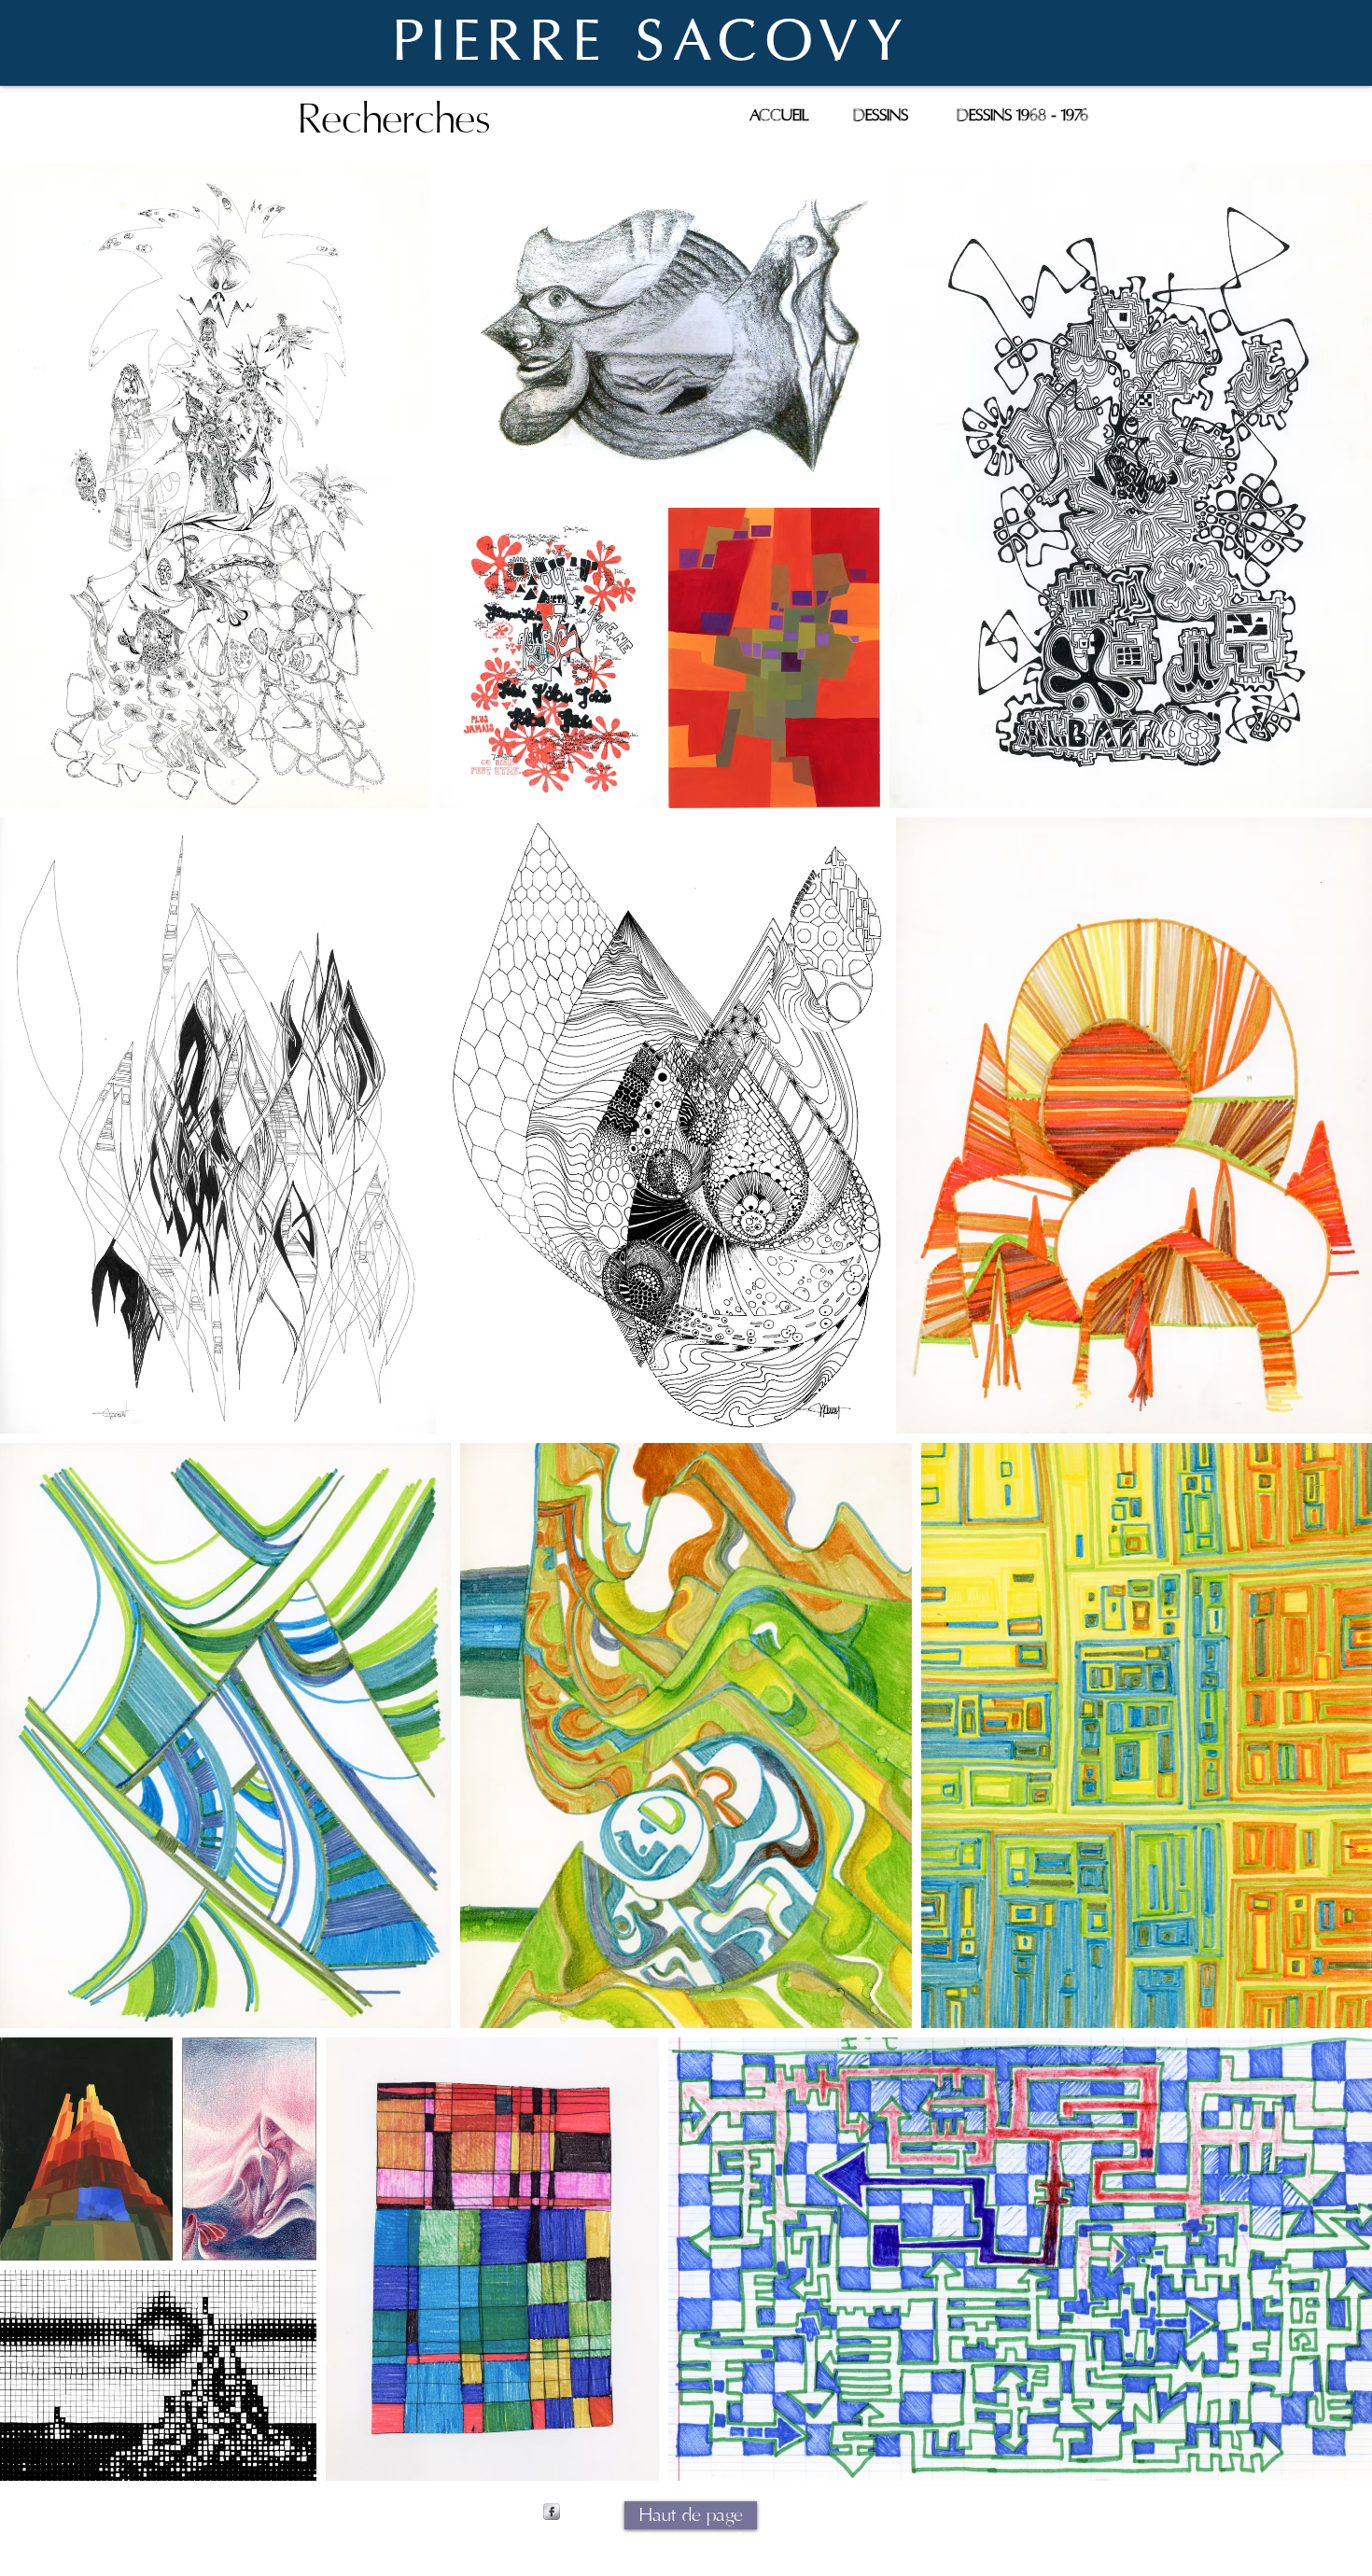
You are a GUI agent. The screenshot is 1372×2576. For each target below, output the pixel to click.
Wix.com (834, 2539)
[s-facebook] (552, 2512)
